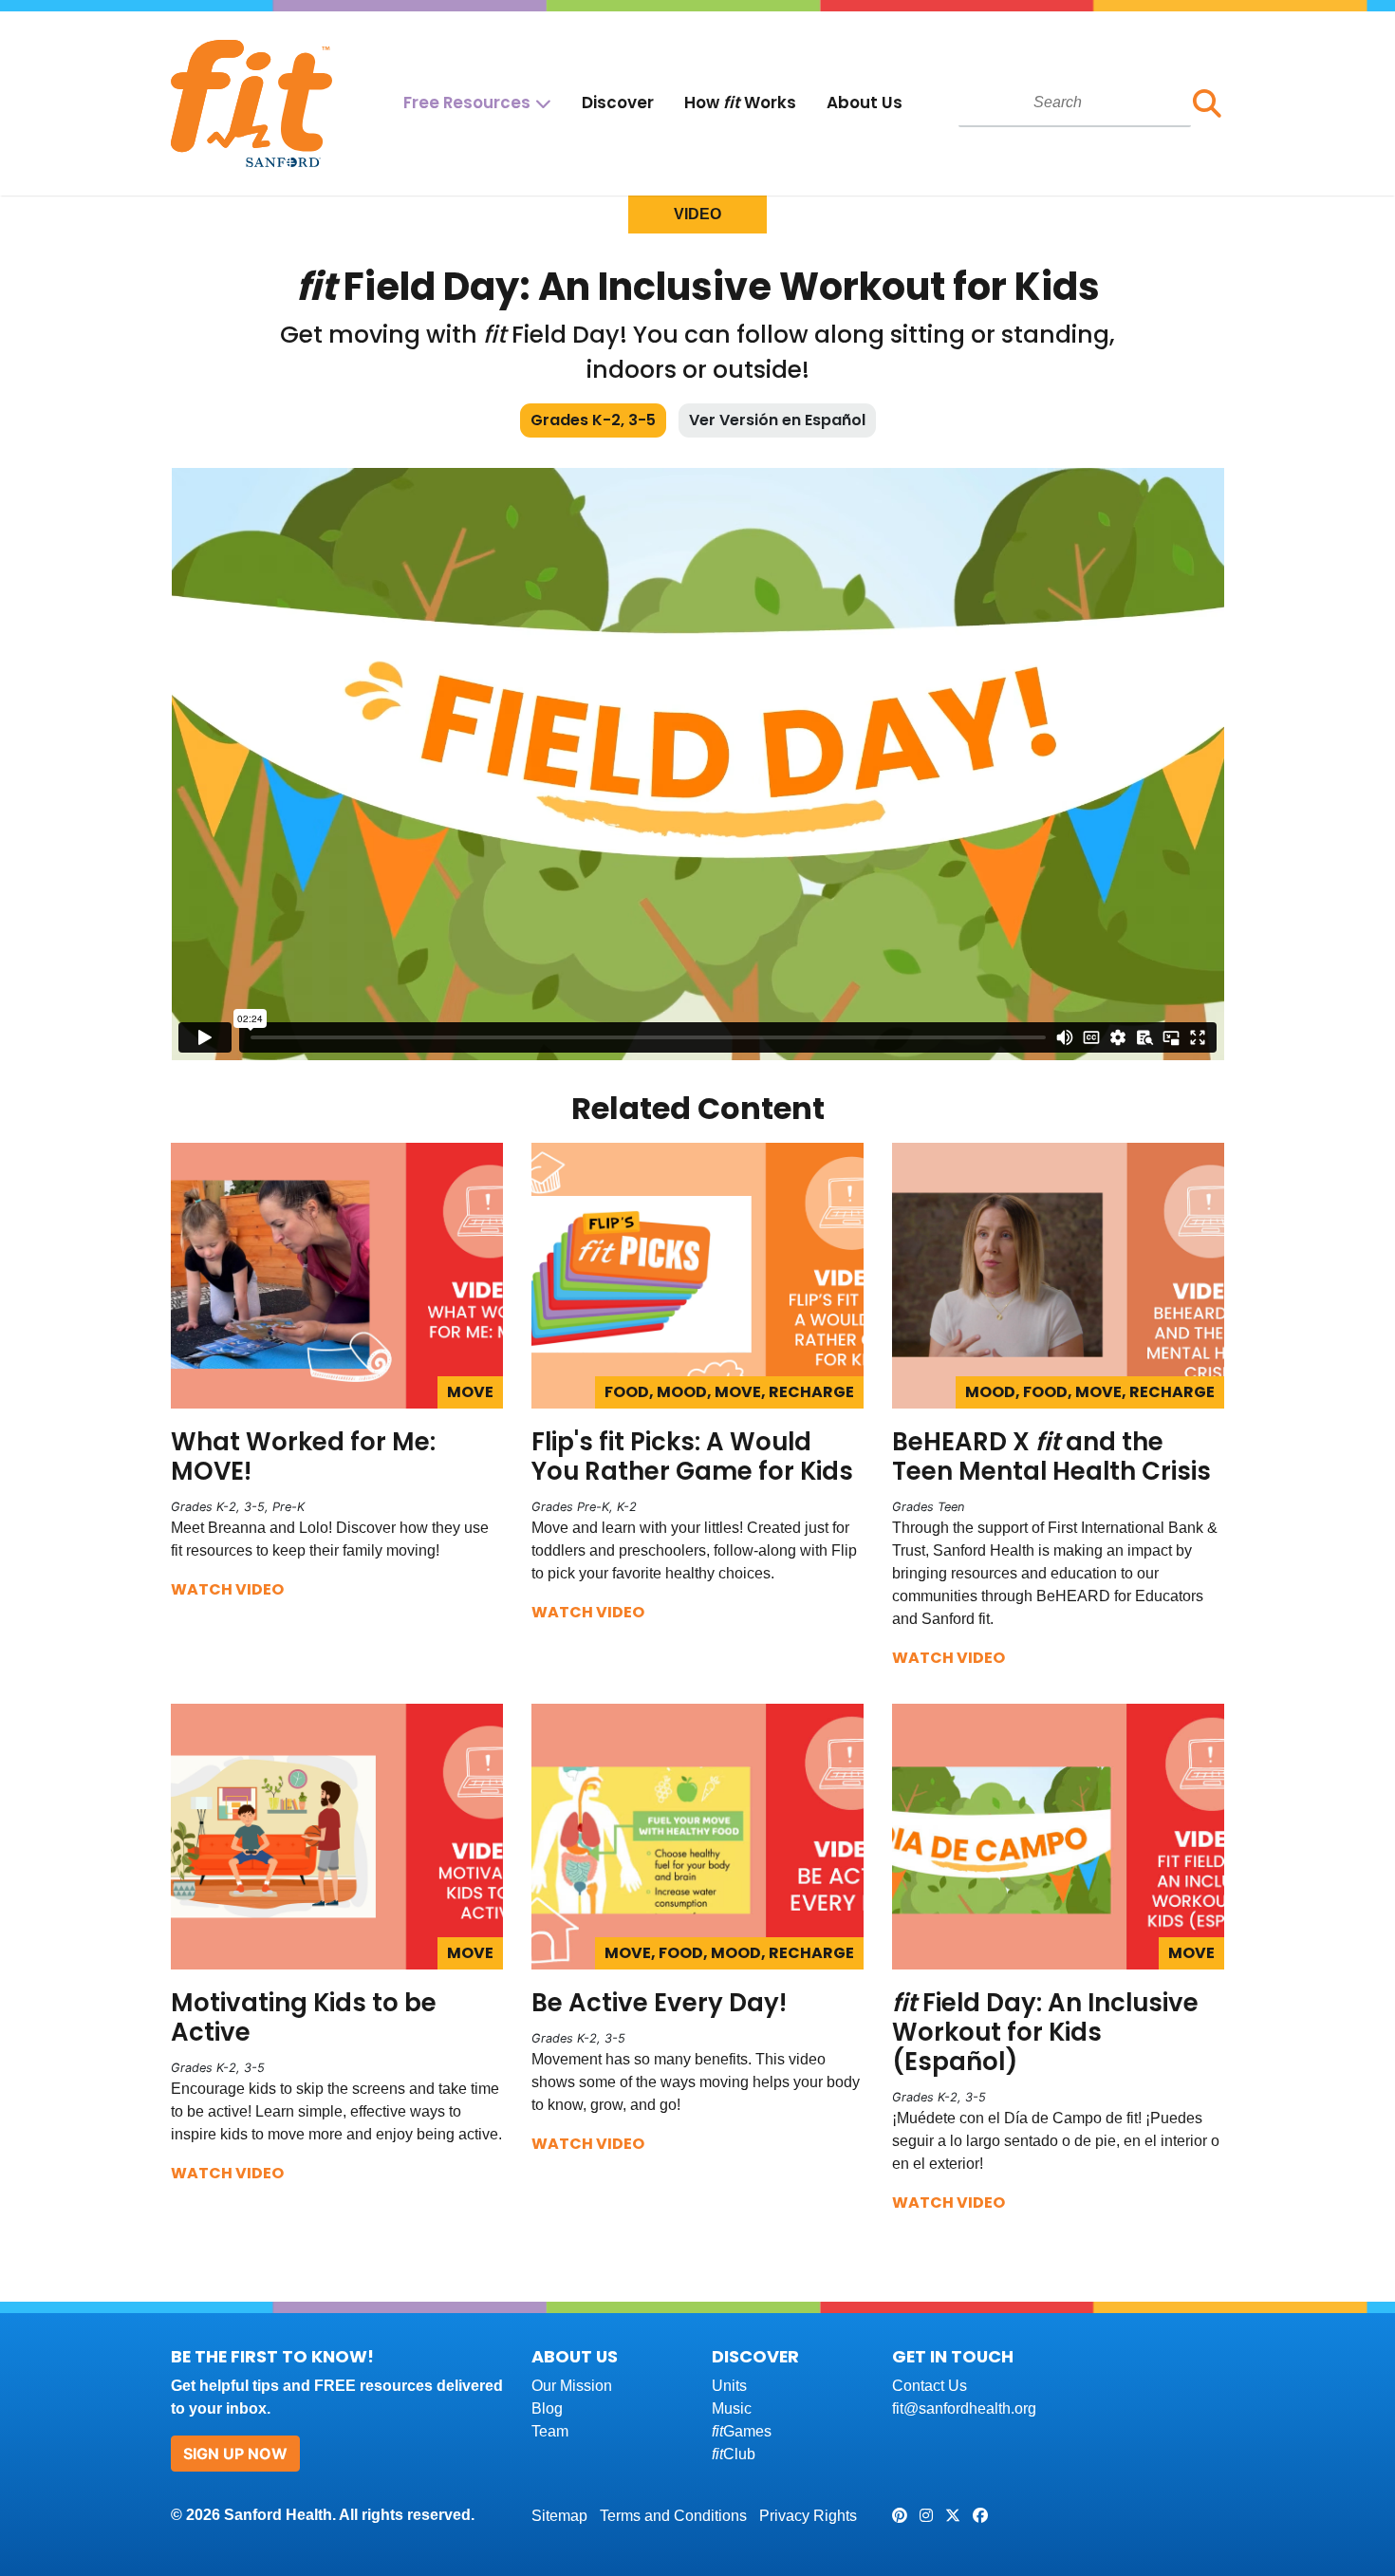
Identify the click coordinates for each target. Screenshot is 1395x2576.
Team (550, 2431)
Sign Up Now (235, 2454)
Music (732, 2408)
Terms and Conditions (673, 2516)
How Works (740, 103)
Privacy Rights (808, 2516)
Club (734, 2454)
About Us (865, 103)
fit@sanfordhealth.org (964, 2408)
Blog (547, 2408)
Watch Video (227, 1589)
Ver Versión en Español (777, 420)
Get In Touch (953, 2356)
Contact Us (930, 2386)
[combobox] (1075, 103)
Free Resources (467, 103)
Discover (618, 103)
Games (742, 2431)
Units (729, 2386)
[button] (1208, 103)
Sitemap (559, 2516)
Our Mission (572, 2386)
